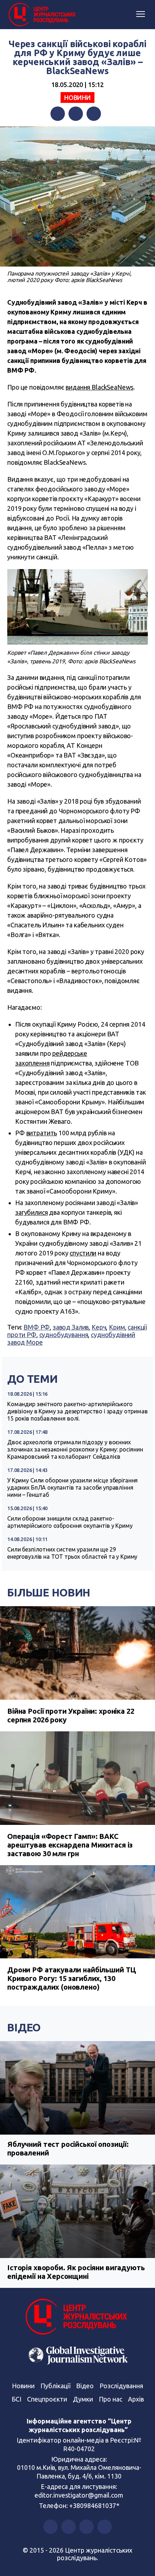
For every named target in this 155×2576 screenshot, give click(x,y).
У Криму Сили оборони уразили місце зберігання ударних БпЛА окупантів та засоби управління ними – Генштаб (72, 1487)
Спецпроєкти (47, 2399)
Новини (77, 97)
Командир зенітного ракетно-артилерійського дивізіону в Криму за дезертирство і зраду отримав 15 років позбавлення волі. (77, 1411)
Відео (24, 2027)
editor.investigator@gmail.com (79, 2495)
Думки (83, 2399)
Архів (136, 2399)
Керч (99, 1327)
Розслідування (121, 2386)
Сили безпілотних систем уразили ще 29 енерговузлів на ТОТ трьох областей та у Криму (72, 1553)
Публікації (55, 2386)
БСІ (16, 2399)
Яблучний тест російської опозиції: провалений (68, 2148)
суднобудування (64, 1335)
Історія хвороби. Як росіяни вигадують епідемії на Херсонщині (76, 2272)
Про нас (110, 2399)
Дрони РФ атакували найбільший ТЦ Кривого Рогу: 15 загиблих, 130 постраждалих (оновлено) (72, 1978)
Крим (117, 1327)
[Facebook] (58, 114)
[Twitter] (76, 114)
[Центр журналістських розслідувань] (41, 15)
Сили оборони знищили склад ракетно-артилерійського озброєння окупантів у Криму (70, 1522)
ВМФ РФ (37, 1327)
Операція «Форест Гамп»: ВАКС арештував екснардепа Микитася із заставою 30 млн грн (70, 1845)
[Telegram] (94, 114)
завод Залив (71, 1327)
